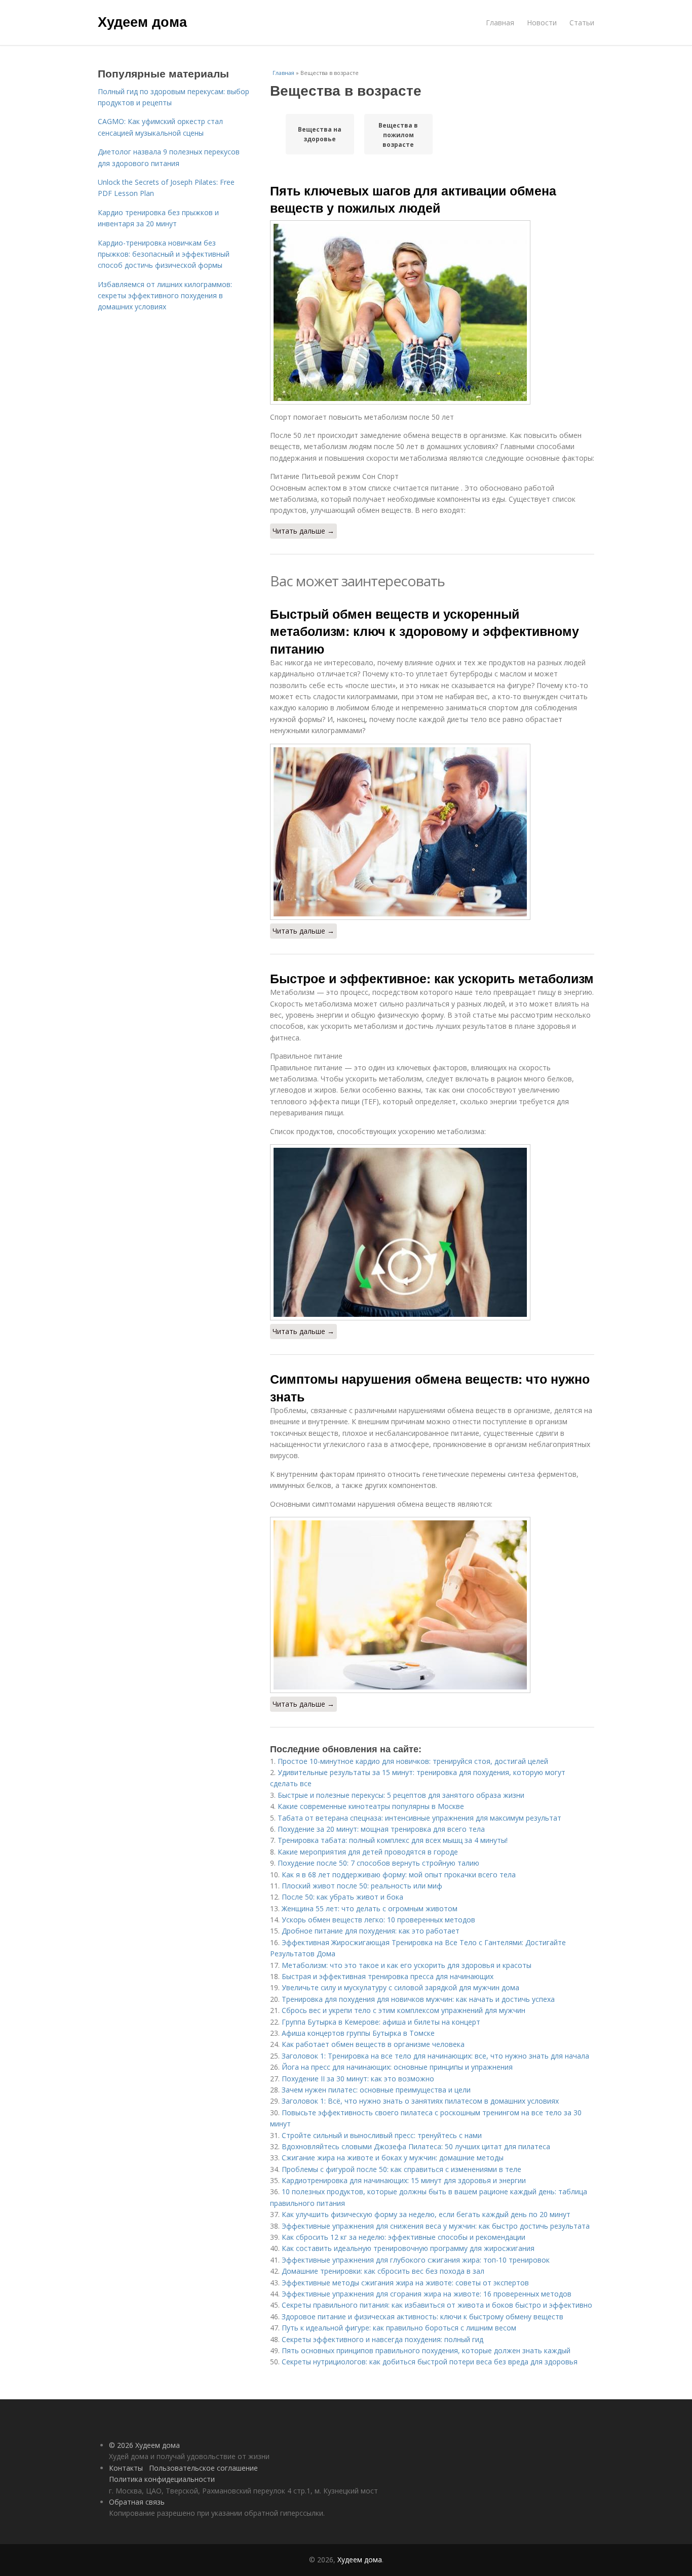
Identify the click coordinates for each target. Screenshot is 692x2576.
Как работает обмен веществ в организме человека (373, 2044)
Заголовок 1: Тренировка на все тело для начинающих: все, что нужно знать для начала (435, 2056)
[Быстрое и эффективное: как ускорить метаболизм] (432, 1232)
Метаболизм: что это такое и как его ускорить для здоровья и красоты (407, 1965)
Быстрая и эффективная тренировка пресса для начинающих (388, 1976)
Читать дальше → (303, 531)
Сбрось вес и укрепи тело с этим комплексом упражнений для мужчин (403, 2010)
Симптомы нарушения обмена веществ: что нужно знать (430, 1387)
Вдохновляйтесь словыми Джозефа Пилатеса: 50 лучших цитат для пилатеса (416, 2146)
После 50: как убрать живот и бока (342, 1897)
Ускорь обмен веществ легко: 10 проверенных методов (378, 1920)
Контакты (126, 2468)
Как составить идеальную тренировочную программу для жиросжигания (408, 2248)
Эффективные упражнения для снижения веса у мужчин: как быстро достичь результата (436, 2226)
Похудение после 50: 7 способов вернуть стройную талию (378, 1863)
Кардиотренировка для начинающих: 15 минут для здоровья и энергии (404, 2180)
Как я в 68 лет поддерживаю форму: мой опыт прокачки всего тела (399, 1875)
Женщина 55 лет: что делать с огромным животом (370, 1908)
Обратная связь (137, 2502)
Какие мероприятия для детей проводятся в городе (368, 1852)
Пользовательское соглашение (203, 2468)
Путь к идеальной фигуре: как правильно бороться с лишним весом (399, 2328)
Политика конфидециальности (162, 2479)
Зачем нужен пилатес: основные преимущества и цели (376, 2090)
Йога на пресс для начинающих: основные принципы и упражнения (397, 2067)
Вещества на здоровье (320, 134)
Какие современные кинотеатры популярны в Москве (371, 1806)
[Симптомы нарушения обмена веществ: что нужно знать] (432, 1605)
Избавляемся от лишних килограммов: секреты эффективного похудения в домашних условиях (165, 296)
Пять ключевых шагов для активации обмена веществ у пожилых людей (413, 199)
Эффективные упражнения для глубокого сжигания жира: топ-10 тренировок (416, 2260)
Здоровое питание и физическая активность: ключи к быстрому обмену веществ (422, 2317)
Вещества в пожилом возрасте (398, 135)
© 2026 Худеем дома (144, 2445)
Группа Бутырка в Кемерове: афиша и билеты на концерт (381, 2022)
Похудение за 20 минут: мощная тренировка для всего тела (381, 1829)
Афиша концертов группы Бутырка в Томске (358, 2033)
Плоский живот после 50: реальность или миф (362, 1886)
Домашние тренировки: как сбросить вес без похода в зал (383, 2271)
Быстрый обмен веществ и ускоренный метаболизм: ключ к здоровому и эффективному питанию (425, 631)
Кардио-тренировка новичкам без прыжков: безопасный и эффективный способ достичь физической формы (164, 254)
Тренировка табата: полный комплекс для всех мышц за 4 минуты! (393, 1840)
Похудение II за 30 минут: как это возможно (358, 2079)
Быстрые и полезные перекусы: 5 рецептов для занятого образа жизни (401, 1795)
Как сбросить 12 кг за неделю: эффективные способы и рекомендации (403, 2237)
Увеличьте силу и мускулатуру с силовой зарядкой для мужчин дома (400, 1987)
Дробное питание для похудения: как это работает (371, 1931)
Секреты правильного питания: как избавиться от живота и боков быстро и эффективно (437, 2305)
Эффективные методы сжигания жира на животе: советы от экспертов (405, 2283)
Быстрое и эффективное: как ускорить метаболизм (432, 978)
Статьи (582, 23)
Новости (542, 23)
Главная (500, 23)
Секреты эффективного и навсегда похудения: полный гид (382, 2339)
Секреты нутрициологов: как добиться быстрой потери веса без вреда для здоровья (430, 2362)
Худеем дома (142, 21)
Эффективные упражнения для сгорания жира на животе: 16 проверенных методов (427, 2294)
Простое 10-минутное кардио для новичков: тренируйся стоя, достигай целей (413, 1761)
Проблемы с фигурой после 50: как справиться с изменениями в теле (401, 2169)
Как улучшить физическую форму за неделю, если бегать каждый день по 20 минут (426, 2214)
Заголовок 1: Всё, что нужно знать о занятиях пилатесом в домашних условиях (420, 2101)
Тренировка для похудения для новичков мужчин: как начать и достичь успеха (418, 1999)
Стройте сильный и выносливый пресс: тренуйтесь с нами (382, 2135)
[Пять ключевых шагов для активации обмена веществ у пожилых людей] (432, 312)
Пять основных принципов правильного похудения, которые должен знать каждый (426, 2350)
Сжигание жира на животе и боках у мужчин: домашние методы (393, 2158)
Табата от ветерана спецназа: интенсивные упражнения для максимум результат (419, 1818)
